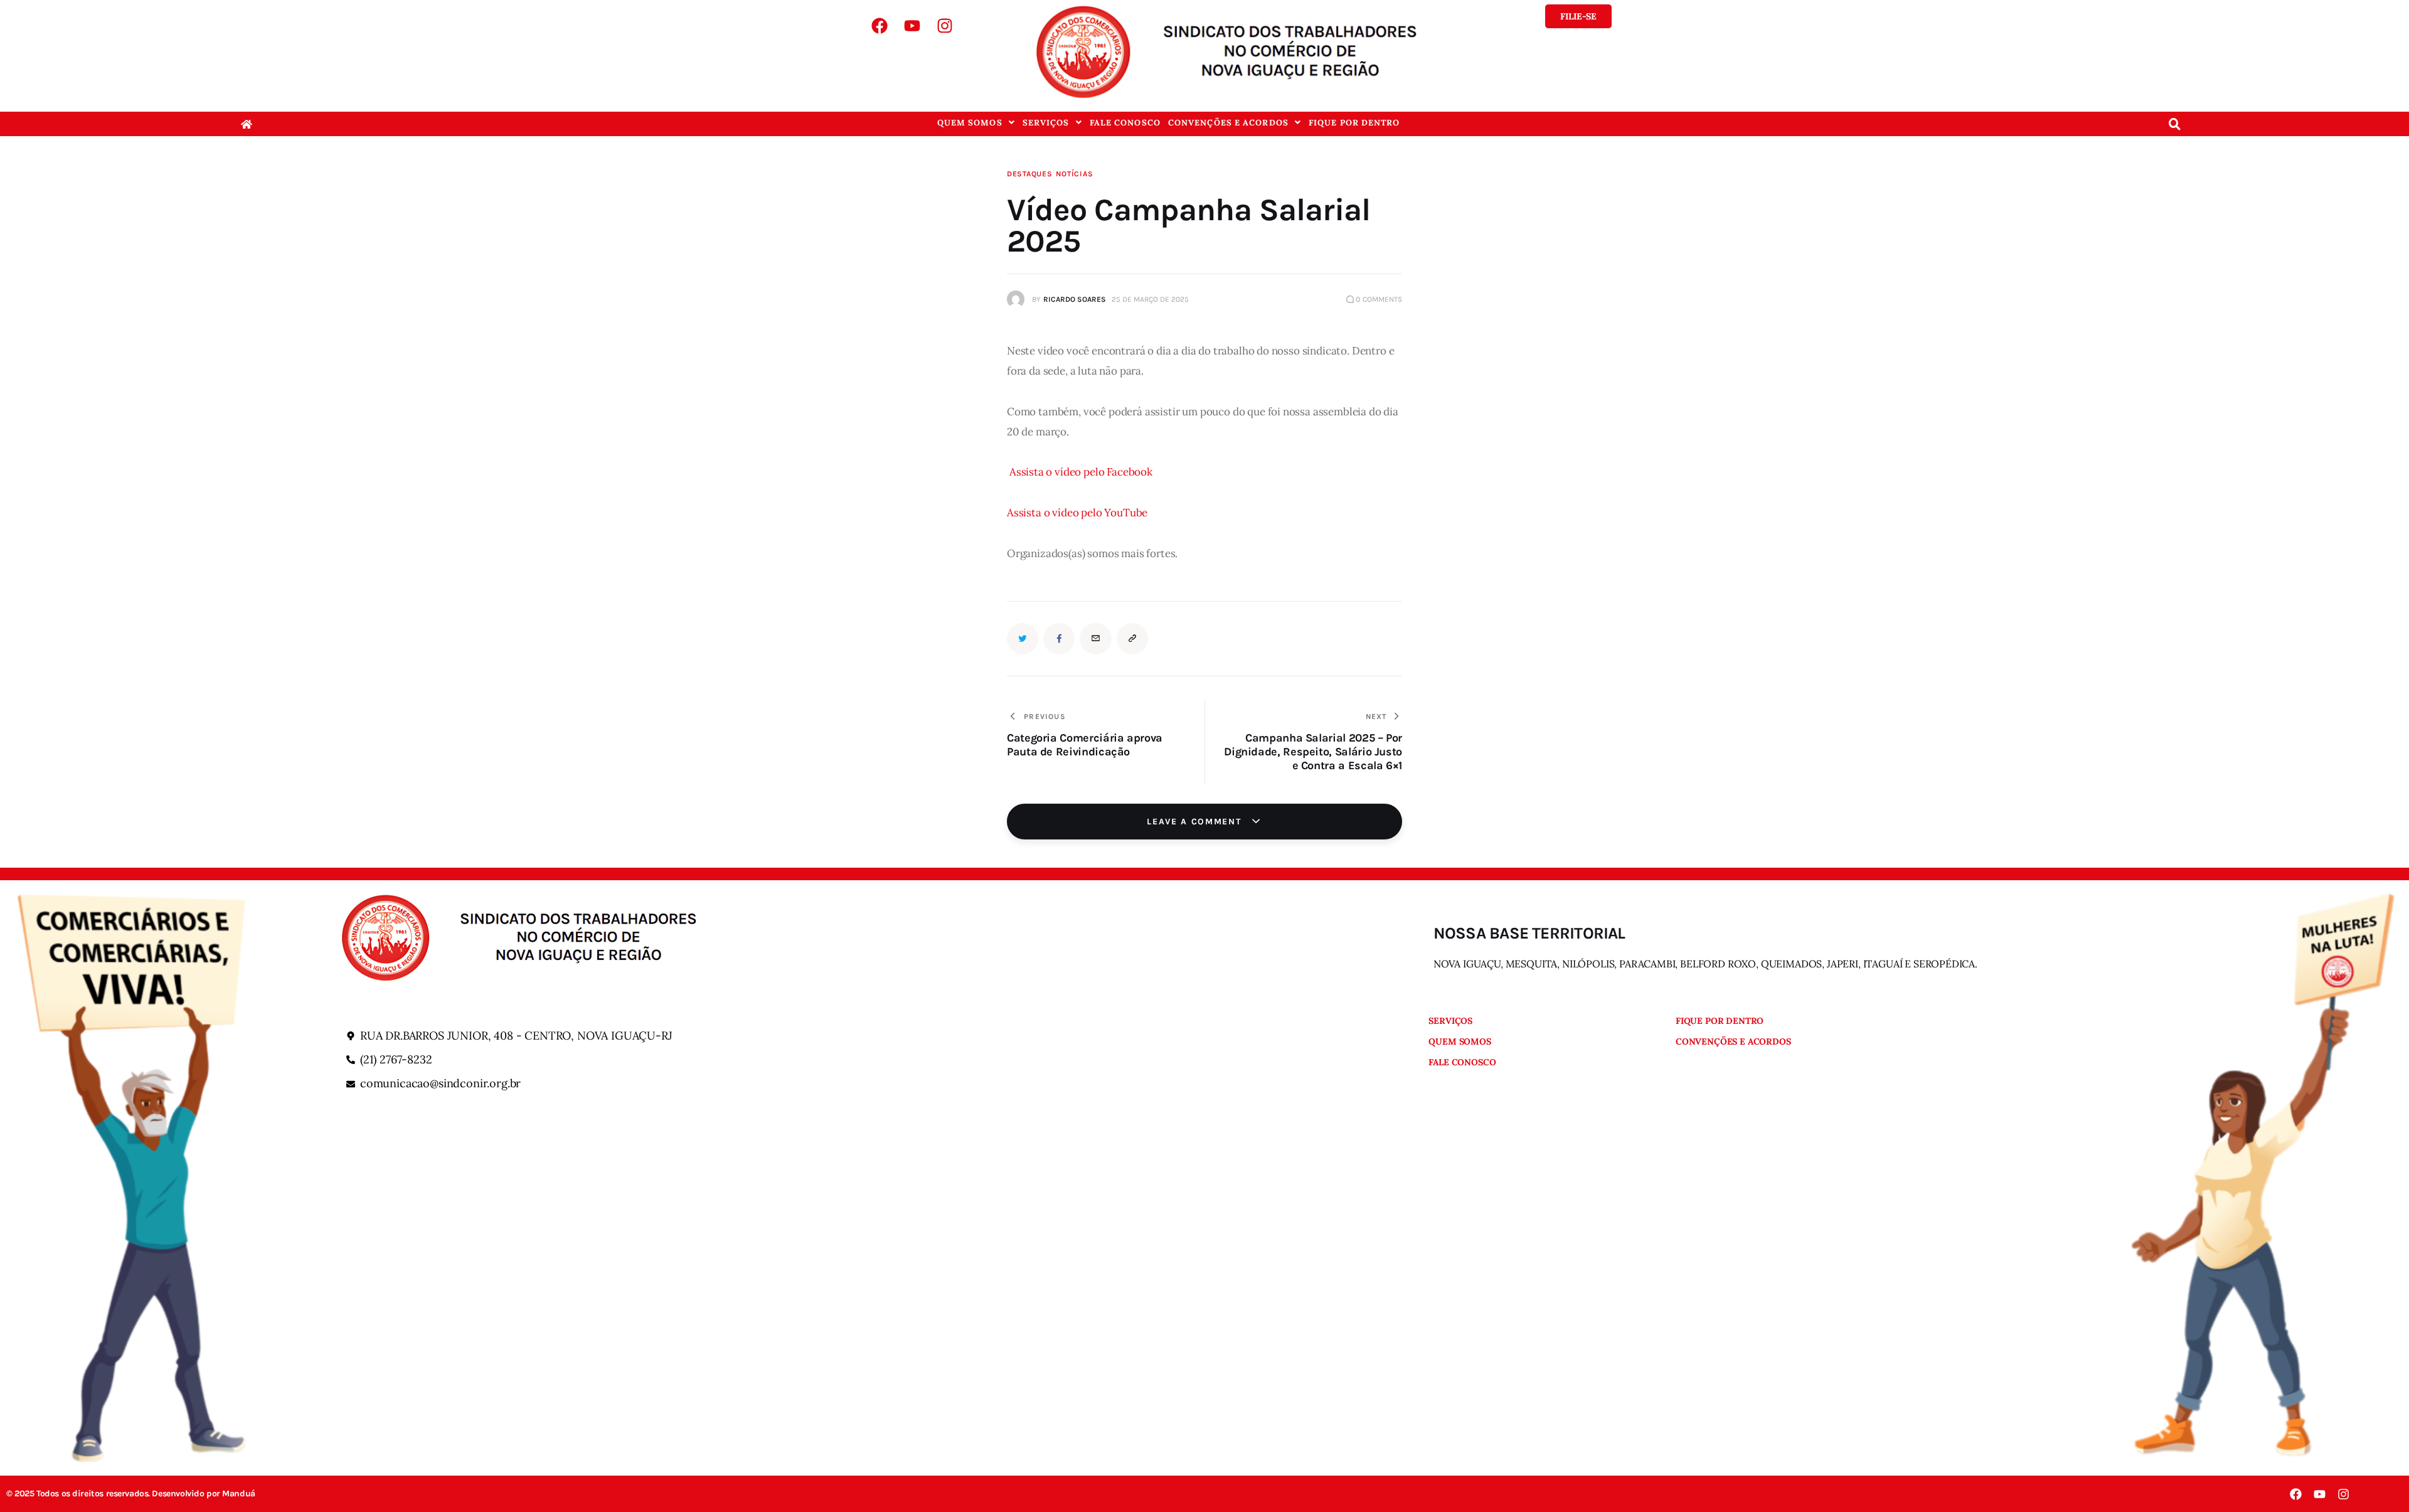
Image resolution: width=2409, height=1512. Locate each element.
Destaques (1029, 174)
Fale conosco (1125, 123)
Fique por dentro (1354, 123)
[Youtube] (912, 26)
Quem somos (970, 123)
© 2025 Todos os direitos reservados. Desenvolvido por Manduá (131, 1494)
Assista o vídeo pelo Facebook (1081, 472)
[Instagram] (945, 26)
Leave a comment (1196, 822)
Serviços (1046, 123)
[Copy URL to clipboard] (1132, 639)
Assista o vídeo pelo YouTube (1077, 513)
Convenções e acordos (1228, 123)
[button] (976, 123)
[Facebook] (880, 26)
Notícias (1074, 174)
